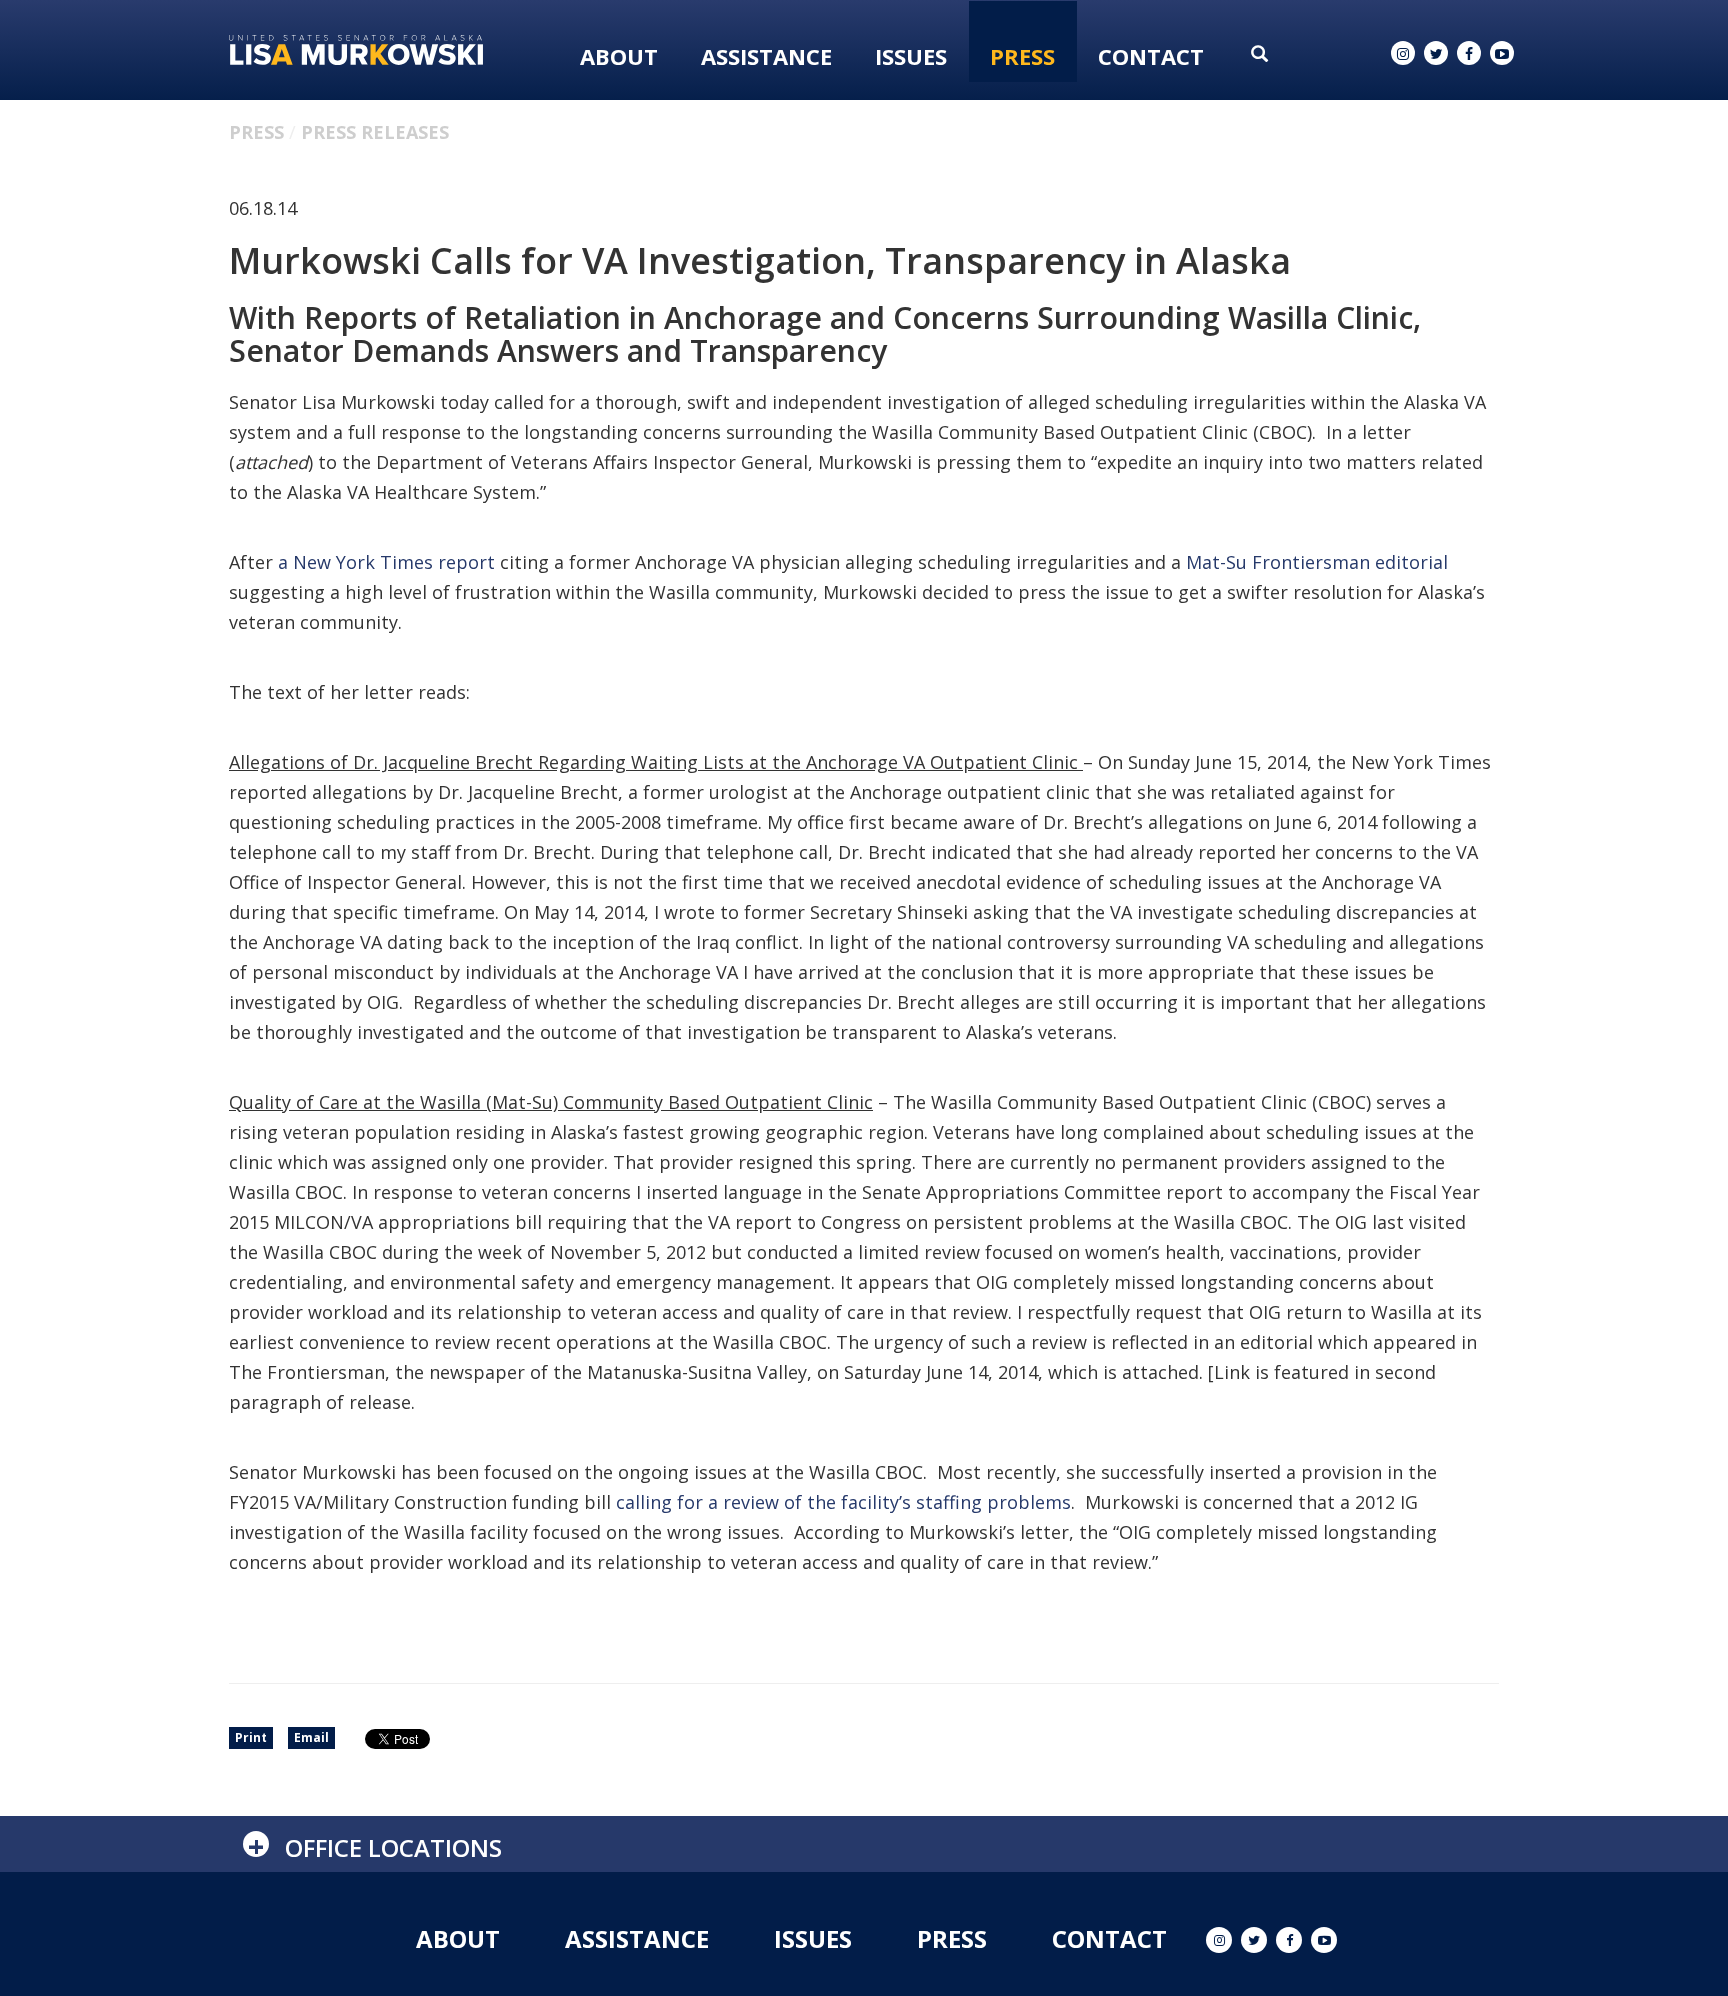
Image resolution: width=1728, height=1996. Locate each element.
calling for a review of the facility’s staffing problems (843, 1502)
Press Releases (375, 132)
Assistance (766, 56)
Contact (1151, 56)
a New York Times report (386, 562)
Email (311, 1737)
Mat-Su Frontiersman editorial (1317, 562)
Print (251, 1737)
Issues (911, 56)
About (619, 56)
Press (1022, 56)
